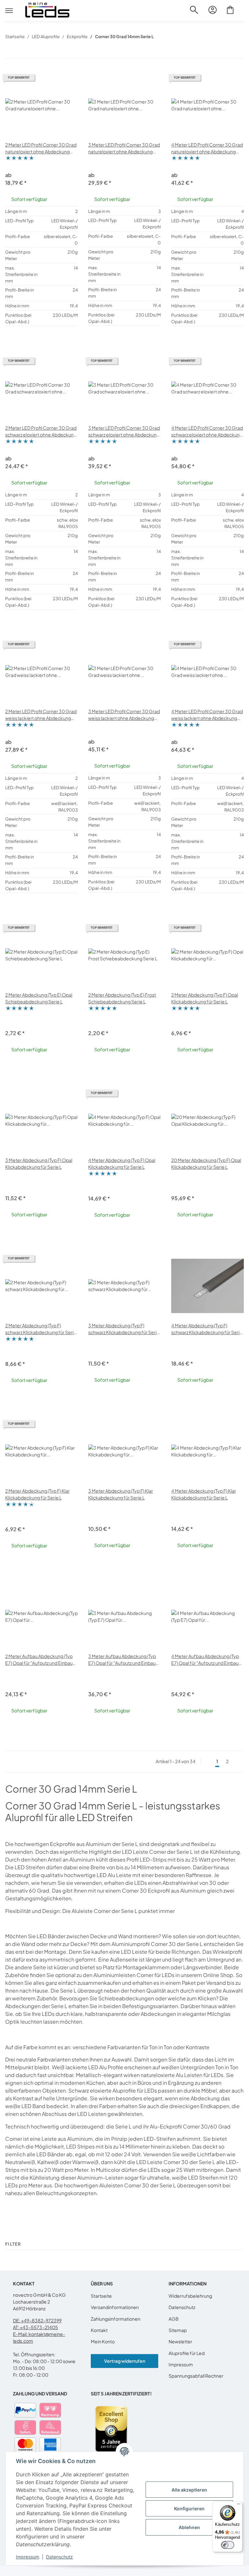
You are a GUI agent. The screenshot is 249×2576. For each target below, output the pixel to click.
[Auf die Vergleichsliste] (67, 80)
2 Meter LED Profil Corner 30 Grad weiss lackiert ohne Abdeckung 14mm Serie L (41, 715)
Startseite (101, 2296)
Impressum (28, 2557)
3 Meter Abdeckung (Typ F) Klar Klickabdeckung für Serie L (121, 1494)
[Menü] (239, 2505)
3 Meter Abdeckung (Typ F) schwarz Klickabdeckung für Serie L (124, 1329)
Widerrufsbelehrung (190, 2296)
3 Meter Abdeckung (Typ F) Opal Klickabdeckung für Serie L (39, 1163)
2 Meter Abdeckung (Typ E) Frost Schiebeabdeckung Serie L (122, 998)
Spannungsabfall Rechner (196, 2376)
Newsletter (180, 2341)
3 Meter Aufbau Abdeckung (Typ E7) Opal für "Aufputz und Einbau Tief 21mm (122, 1660)
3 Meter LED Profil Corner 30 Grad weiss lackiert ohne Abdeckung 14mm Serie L (124, 715)
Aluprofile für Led (187, 2353)
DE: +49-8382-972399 (37, 2320)
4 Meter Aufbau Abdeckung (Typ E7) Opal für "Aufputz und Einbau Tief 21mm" (205, 1660)
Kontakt (99, 2330)
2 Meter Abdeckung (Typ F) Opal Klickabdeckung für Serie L (205, 998)
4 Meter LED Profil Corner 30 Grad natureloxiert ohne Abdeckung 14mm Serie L (207, 148)
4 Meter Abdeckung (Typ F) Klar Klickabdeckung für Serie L (204, 1494)
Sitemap (178, 2330)
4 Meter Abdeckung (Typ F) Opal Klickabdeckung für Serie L (122, 1163)
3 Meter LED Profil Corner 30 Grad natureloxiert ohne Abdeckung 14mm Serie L (124, 148)
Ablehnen (189, 2527)
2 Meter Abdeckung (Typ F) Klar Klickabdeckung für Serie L (37, 1494)
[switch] (228, 2545)
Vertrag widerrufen (125, 2361)
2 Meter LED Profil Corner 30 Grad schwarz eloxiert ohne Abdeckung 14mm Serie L (41, 431)
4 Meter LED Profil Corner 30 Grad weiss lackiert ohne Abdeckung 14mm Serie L (207, 715)
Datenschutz (59, 2557)
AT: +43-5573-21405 (36, 2327)
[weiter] (238, 1762)
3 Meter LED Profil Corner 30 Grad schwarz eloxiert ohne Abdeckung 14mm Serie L (124, 431)
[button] (194, 13)
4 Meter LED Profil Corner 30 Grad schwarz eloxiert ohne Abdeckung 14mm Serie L (207, 431)
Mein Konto (103, 2341)
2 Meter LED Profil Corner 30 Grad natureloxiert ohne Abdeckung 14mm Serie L (41, 148)
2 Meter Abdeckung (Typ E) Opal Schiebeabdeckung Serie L (39, 998)
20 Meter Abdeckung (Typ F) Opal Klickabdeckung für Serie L (206, 1163)
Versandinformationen (115, 2307)
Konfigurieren (189, 2509)
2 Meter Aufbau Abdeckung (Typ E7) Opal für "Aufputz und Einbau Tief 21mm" (39, 1660)
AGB (174, 2319)
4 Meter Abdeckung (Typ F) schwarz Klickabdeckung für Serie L (207, 1329)
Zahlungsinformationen (116, 2319)
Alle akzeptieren (189, 2490)
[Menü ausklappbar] (9, 5)
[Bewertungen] (20, 159)
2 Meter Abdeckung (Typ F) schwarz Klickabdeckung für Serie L (41, 1329)
